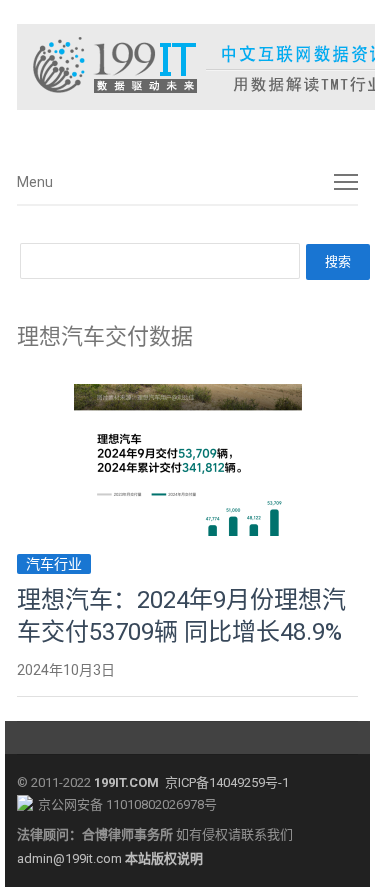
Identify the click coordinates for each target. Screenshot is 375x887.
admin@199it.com (71, 858)
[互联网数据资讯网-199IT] (187, 67)
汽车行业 (54, 564)
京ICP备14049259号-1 (227, 782)
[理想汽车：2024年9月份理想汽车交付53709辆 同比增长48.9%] (188, 395)
